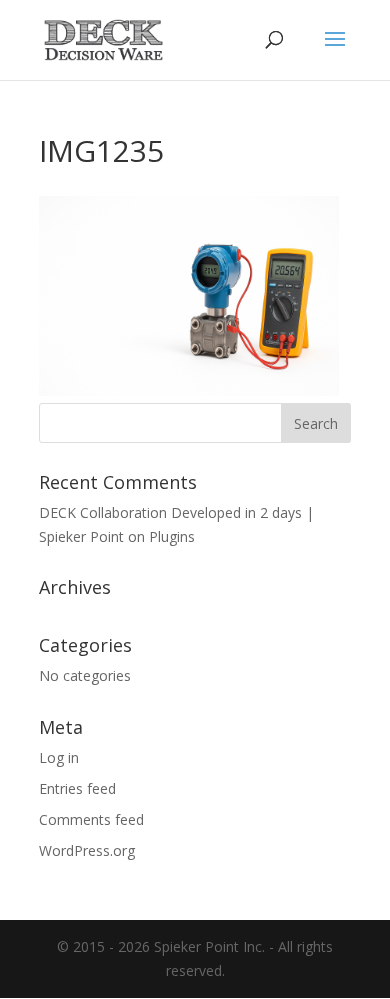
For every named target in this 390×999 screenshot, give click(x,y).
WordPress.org (87, 850)
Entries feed (77, 788)
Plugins (172, 536)
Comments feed (91, 819)
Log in (59, 757)
